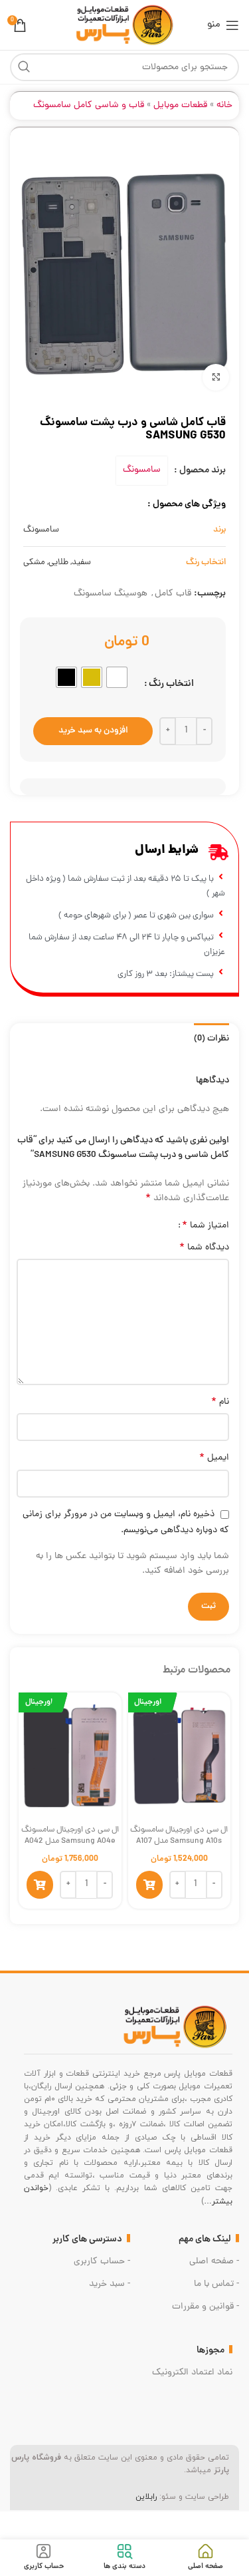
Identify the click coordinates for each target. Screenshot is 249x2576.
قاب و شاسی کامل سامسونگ (89, 105)
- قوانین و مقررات (206, 2307)
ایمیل (214, 1458)
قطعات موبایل (180, 105)
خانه (224, 105)
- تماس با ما (216, 2284)
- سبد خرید (110, 2284)
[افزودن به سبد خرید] (149, 1885)
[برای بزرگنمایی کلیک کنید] (216, 377)
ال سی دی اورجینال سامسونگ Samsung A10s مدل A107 (179, 1836)
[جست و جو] (24, 67)
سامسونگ (142, 470)
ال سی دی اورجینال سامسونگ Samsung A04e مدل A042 (70, 1836)
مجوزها (210, 2350)
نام (220, 1402)
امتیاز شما (206, 1225)
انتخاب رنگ (171, 684)
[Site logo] (124, 26)
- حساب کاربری (102, 2262)
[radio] (117, 677)
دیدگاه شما (204, 1248)
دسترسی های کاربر (87, 2239)
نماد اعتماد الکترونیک (192, 2373)
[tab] (211, 1038)
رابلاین (146, 2497)
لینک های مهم (205, 2239)
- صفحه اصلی (214, 2262)
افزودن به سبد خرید (93, 731)
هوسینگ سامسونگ (111, 594)
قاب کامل (173, 594)
